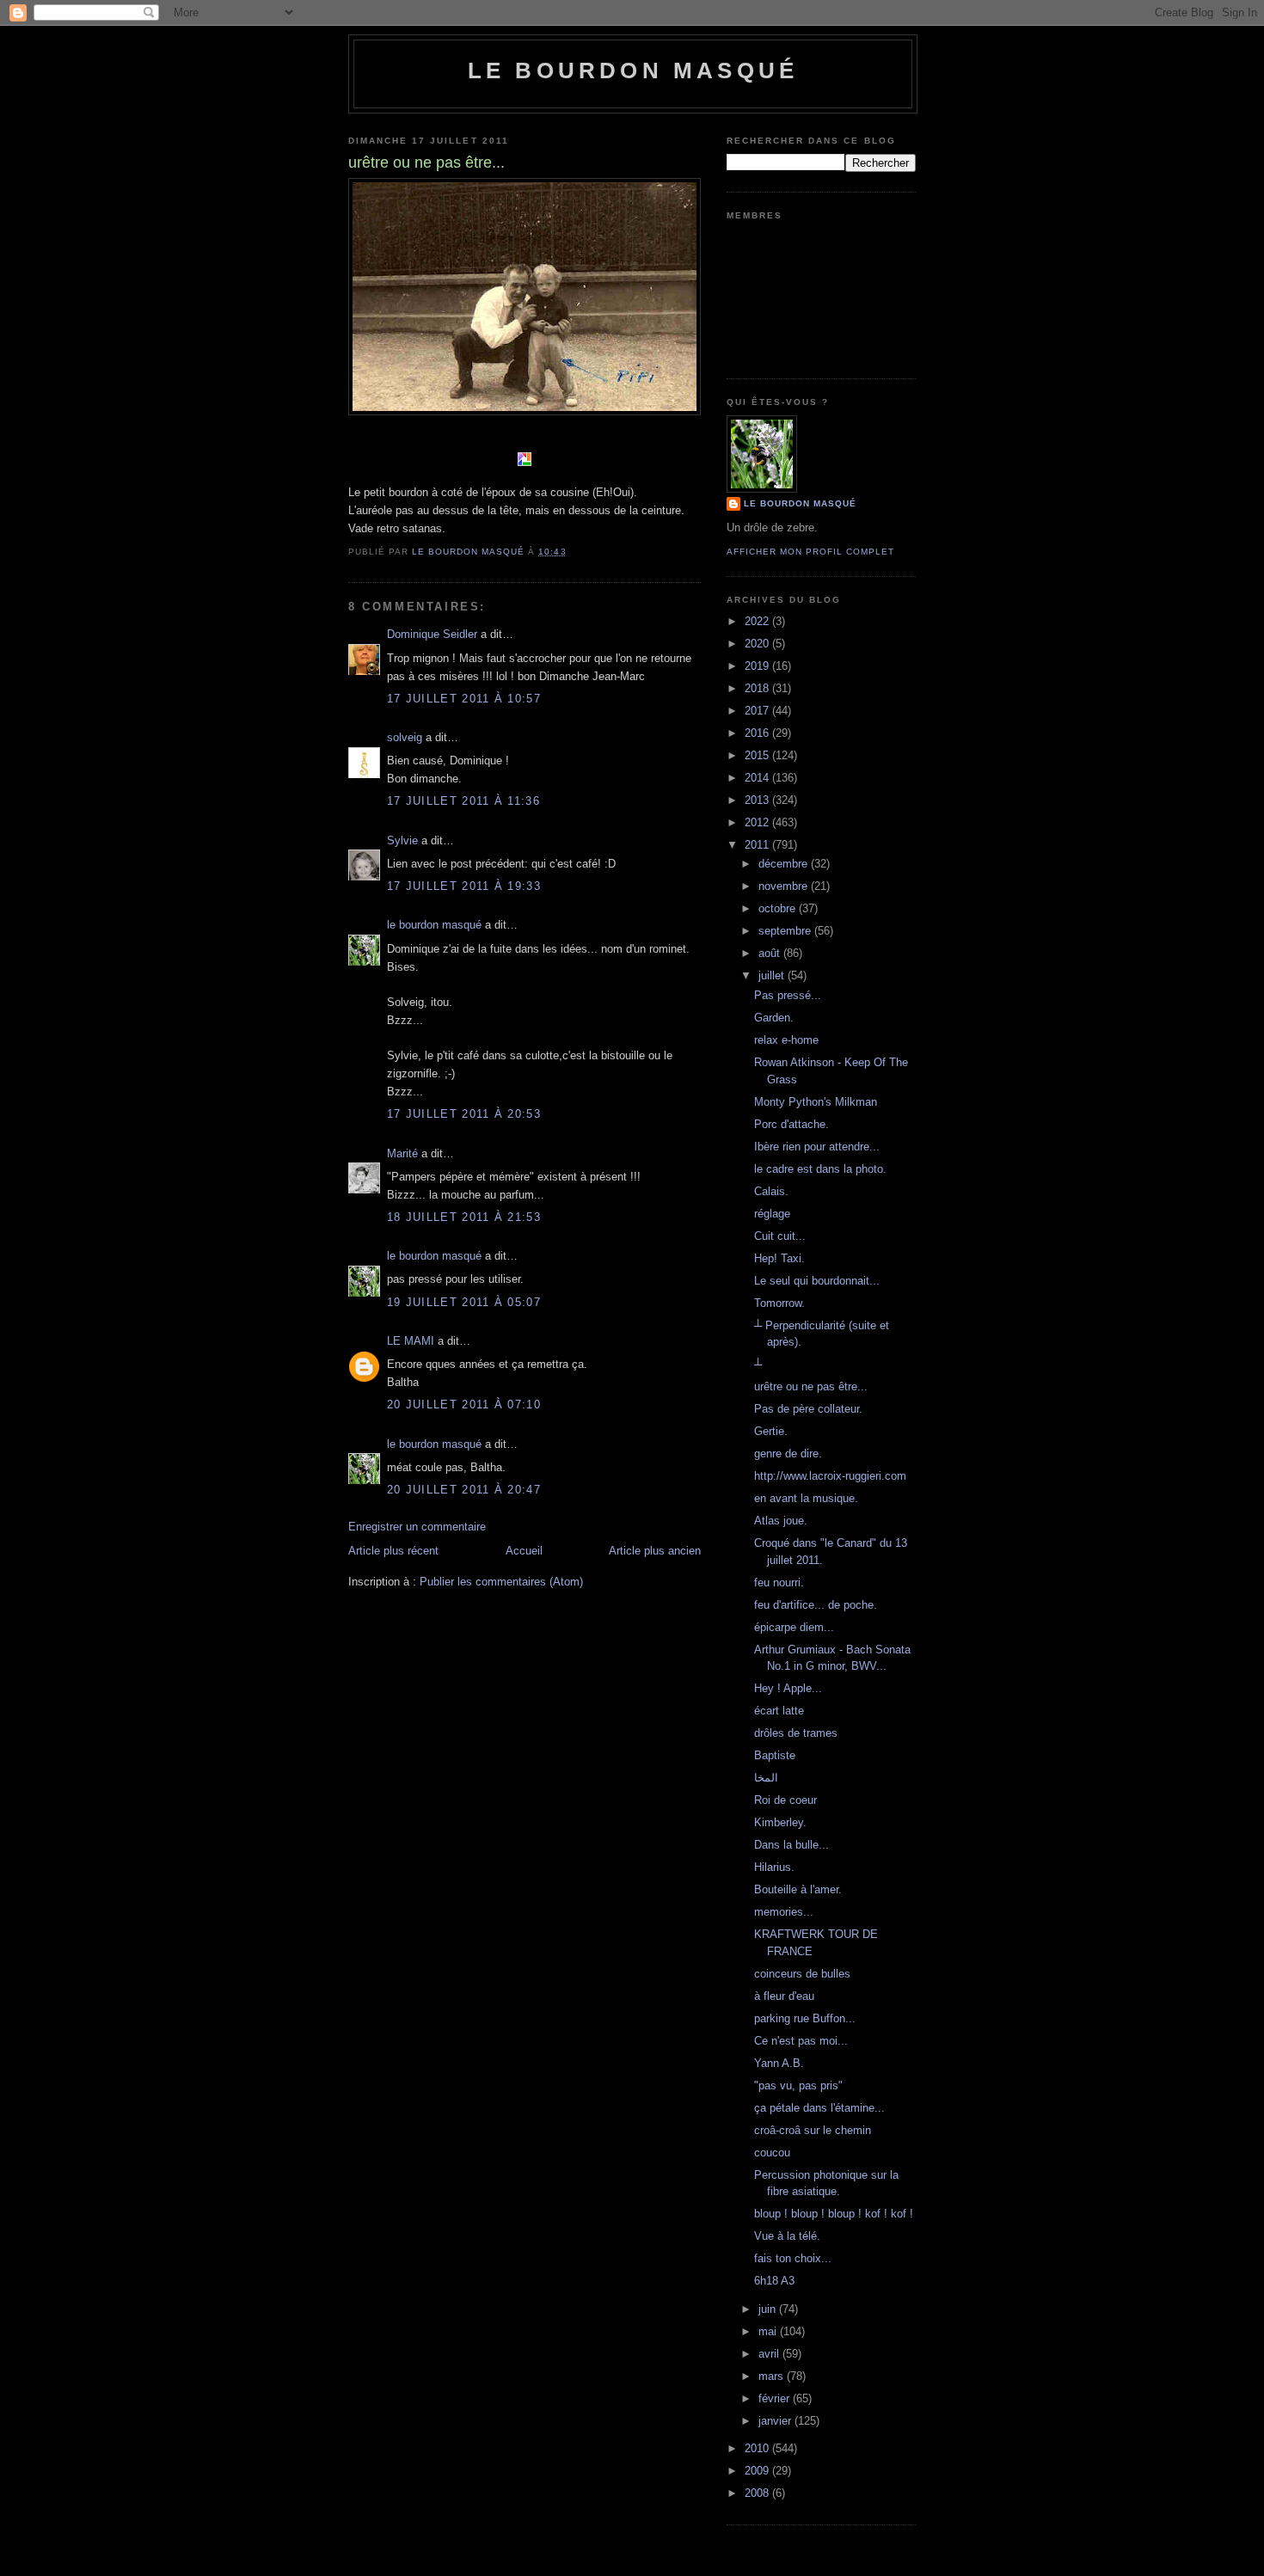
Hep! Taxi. (779, 1258)
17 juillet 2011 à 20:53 (464, 1114)
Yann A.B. (779, 2063)
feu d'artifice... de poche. (816, 1605)
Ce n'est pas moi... (801, 2041)
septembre (786, 931)
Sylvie (402, 840)
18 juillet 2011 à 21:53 (464, 1217)
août (771, 953)
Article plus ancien (655, 1551)
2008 (758, 2493)
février (776, 2398)
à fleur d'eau (784, 1996)
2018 (758, 688)
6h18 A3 (774, 2281)
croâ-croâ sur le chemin (813, 2130)
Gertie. (771, 1431)
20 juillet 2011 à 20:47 (464, 1490)
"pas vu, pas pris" (798, 2085)
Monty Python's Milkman (816, 1102)
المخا (766, 1778)
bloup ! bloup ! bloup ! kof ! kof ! (834, 2214)
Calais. (771, 1191)
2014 (758, 778)
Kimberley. (780, 1822)
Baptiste (775, 1755)
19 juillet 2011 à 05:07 (464, 1302)
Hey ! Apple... (788, 1688)
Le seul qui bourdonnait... (817, 1281)
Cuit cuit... (780, 1236)
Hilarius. (774, 1867)
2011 (758, 845)
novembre (785, 886)
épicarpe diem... (794, 1627)
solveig (405, 737)
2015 (758, 755)
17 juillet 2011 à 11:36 (463, 801)
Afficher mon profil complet (810, 552)
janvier (776, 2421)
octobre (779, 908)
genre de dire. (788, 1454)
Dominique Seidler (432, 634)
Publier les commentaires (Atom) (501, 1582)
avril (770, 2354)
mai (769, 2331)
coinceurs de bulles (802, 1974)
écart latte (779, 1711)
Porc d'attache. (792, 1124)
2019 (758, 666)
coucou (772, 2153)
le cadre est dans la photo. (820, 1169)
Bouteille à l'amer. (798, 1889)
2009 (758, 2471)
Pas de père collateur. (808, 1409)
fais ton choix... (793, 2258)
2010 (758, 2448)
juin (769, 2309)
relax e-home (786, 1040)
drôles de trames (796, 1733)
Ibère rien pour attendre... (817, 1147)
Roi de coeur (785, 1800)
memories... (784, 1912)
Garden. (774, 1018)
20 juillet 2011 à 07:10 (464, 1405)
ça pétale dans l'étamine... (819, 2108)
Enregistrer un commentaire (417, 1527)
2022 (758, 621)
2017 (758, 711)
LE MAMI (411, 1341)
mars (773, 2376)
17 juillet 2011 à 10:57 (464, 699)
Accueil (524, 1551)
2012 (758, 822)
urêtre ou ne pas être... (811, 1386)
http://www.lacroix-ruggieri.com (830, 1476)
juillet (773, 975)
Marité (402, 1153)
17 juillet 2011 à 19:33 (464, 886)
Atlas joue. (781, 1521)
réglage (772, 1214)
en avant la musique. (806, 1498)
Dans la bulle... (792, 1845)
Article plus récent (393, 1551)
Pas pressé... (788, 995)
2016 (758, 733)
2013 (758, 800)
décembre (785, 864)
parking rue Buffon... (805, 2018)
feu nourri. (779, 1582)
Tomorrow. (779, 1303)
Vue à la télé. (787, 2236)
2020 (758, 644)
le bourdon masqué (633, 71)
